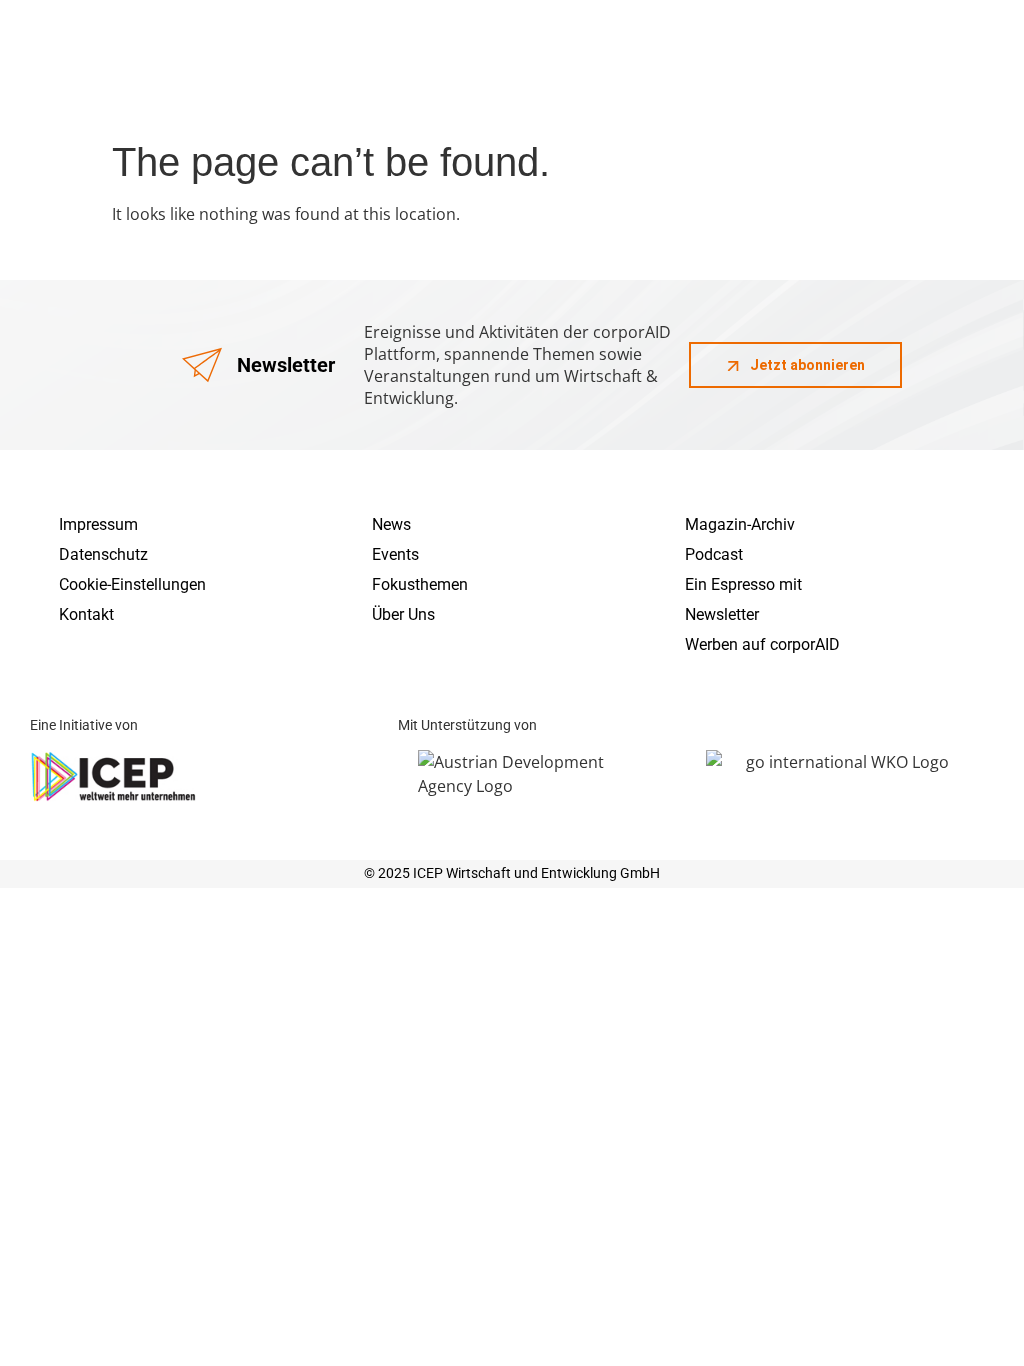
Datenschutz (103, 554)
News (391, 524)
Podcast (714, 554)
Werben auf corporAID (762, 644)
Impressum (98, 524)
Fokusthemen (420, 584)
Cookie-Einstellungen (132, 584)
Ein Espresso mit (743, 584)
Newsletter (722, 614)
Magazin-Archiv (740, 524)
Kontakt (86, 614)
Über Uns (403, 614)
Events (395, 554)
